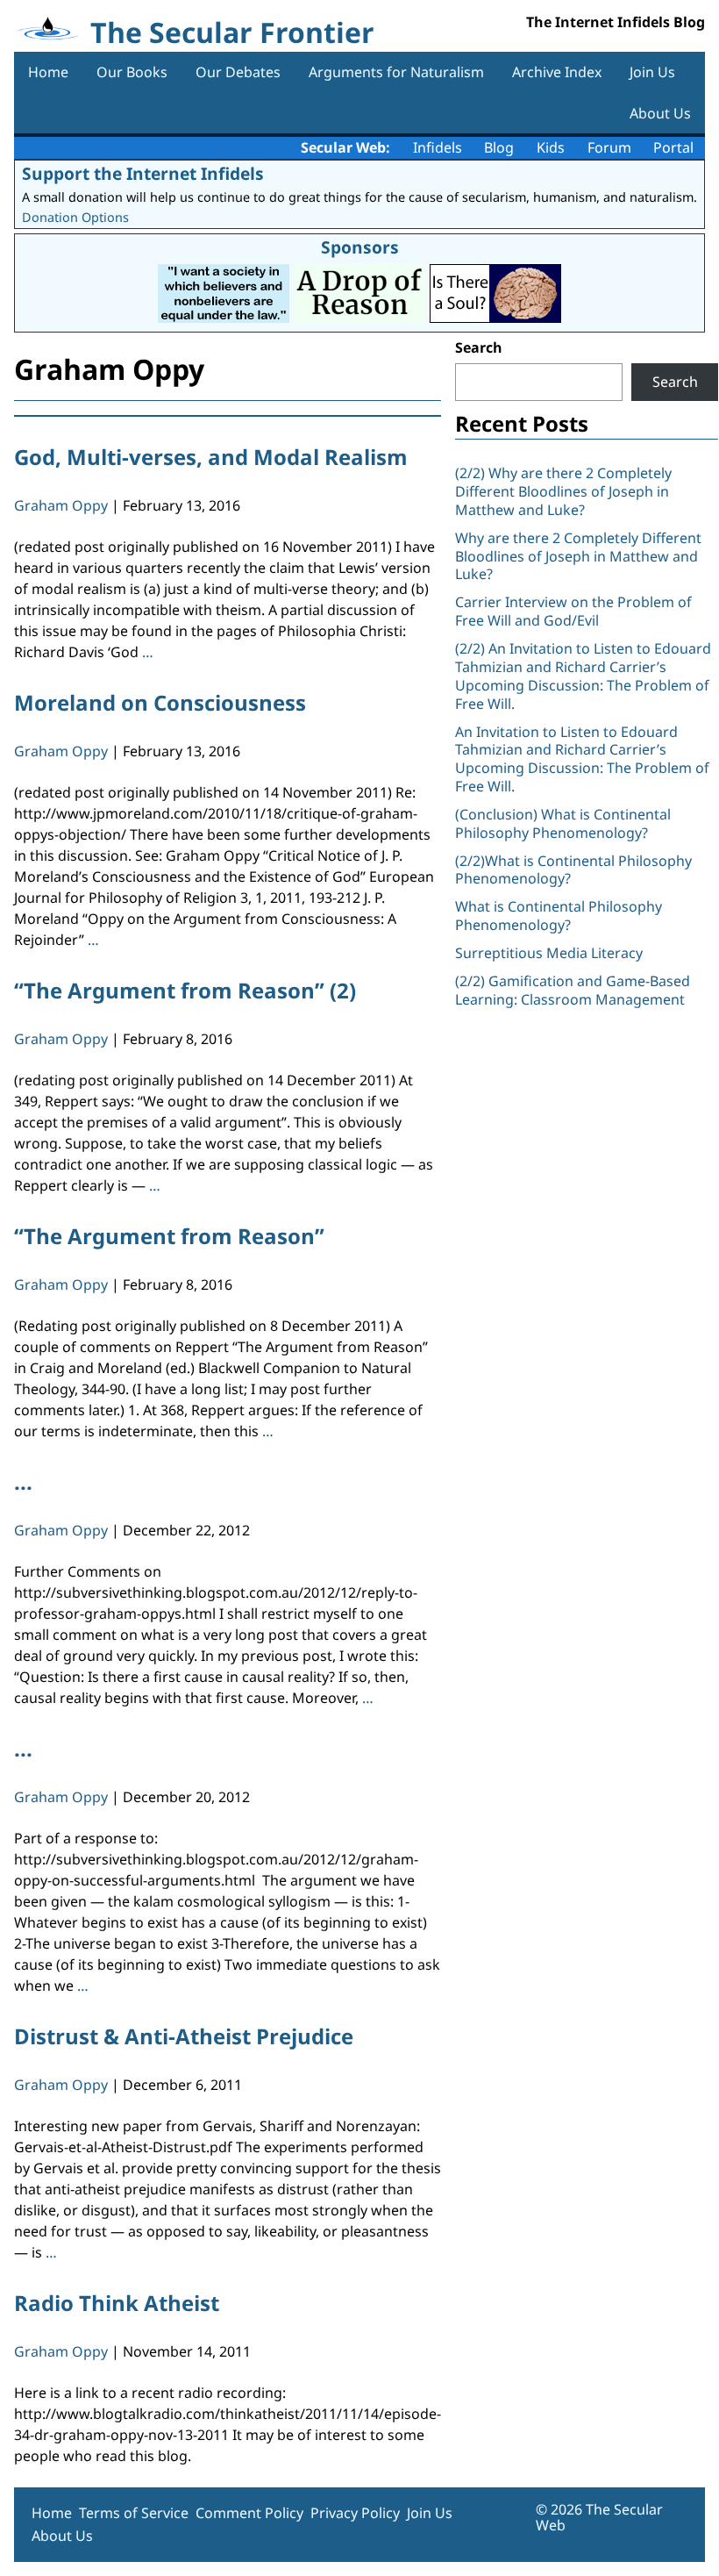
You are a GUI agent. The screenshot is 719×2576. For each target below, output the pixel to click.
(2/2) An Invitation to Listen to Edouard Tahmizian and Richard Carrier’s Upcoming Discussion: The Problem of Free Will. (583, 676)
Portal (673, 147)
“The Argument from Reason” (169, 1236)
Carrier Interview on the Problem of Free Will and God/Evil (573, 611)
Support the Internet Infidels (143, 173)
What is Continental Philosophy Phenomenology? (559, 916)
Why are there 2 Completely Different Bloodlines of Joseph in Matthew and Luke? (578, 556)
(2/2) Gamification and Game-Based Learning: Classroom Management (573, 990)
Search (479, 347)
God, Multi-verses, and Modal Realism (211, 457)
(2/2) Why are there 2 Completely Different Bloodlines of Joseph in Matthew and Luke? (563, 491)
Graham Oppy (61, 505)
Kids (551, 147)
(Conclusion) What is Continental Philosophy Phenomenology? (563, 823)
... (23, 1481)
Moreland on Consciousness (160, 702)
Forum (609, 147)
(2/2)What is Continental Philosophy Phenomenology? (573, 870)
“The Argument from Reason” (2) (185, 990)
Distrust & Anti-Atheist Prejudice (184, 2036)
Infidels (438, 147)
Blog (499, 147)
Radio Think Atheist (117, 2303)
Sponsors (360, 247)
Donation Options (75, 217)
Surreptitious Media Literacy (549, 953)
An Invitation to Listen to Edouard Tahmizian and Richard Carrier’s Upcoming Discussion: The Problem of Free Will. (582, 759)
